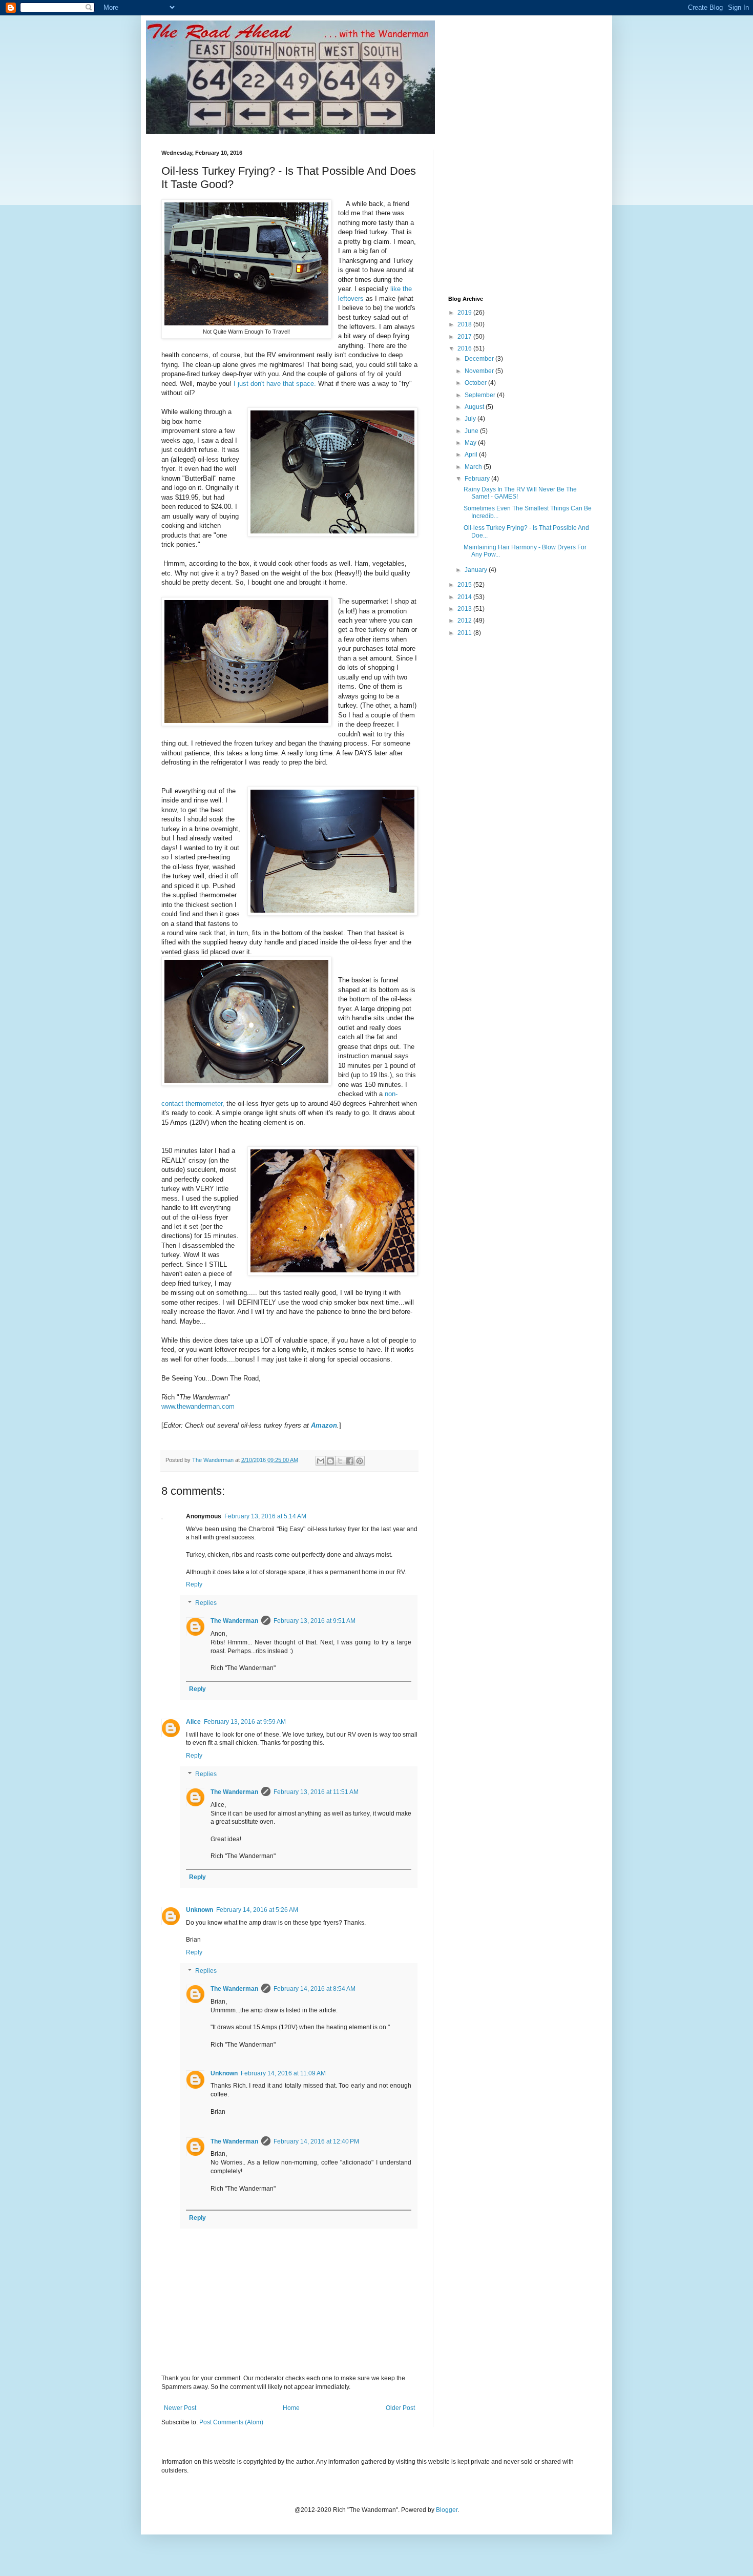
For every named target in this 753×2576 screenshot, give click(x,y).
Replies (206, 1603)
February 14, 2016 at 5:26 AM (257, 1910)
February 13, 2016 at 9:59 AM (245, 1722)
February (478, 479)
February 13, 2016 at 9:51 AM (315, 1621)
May (471, 443)
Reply (194, 1584)
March (474, 467)
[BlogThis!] (330, 1461)
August (475, 407)
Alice (193, 1722)
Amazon (324, 1425)
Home (291, 2408)
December (480, 359)
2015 (465, 585)
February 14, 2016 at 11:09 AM (283, 2073)
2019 (465, 313)
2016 (465, 348)
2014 (465, 597)
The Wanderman (234, 1621)
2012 (465, 621)
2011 (465, 633)
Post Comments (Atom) (231, 2422)
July (471, 419)
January (477, 570)
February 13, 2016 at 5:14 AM (265, 1516)
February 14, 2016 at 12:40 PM (316, 2141)
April (472, 455)
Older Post (400, 2408)
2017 (465, 337)
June (472, 431)
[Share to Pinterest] (360, 1461)
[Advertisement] (525, 214)
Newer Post (180, 2408)
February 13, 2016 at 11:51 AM (316, 1792)
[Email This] (321, 1461)
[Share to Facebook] (350, 1461)
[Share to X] (340, 1461)
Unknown (200, 1910)
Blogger (447, 2510)
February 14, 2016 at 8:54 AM (315, 1989)
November (480, 371)
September (481, 395)
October (476, 383)
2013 (465, 609)
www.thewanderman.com (198, 1406)
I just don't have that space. (275, 384)
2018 (465, 324)
